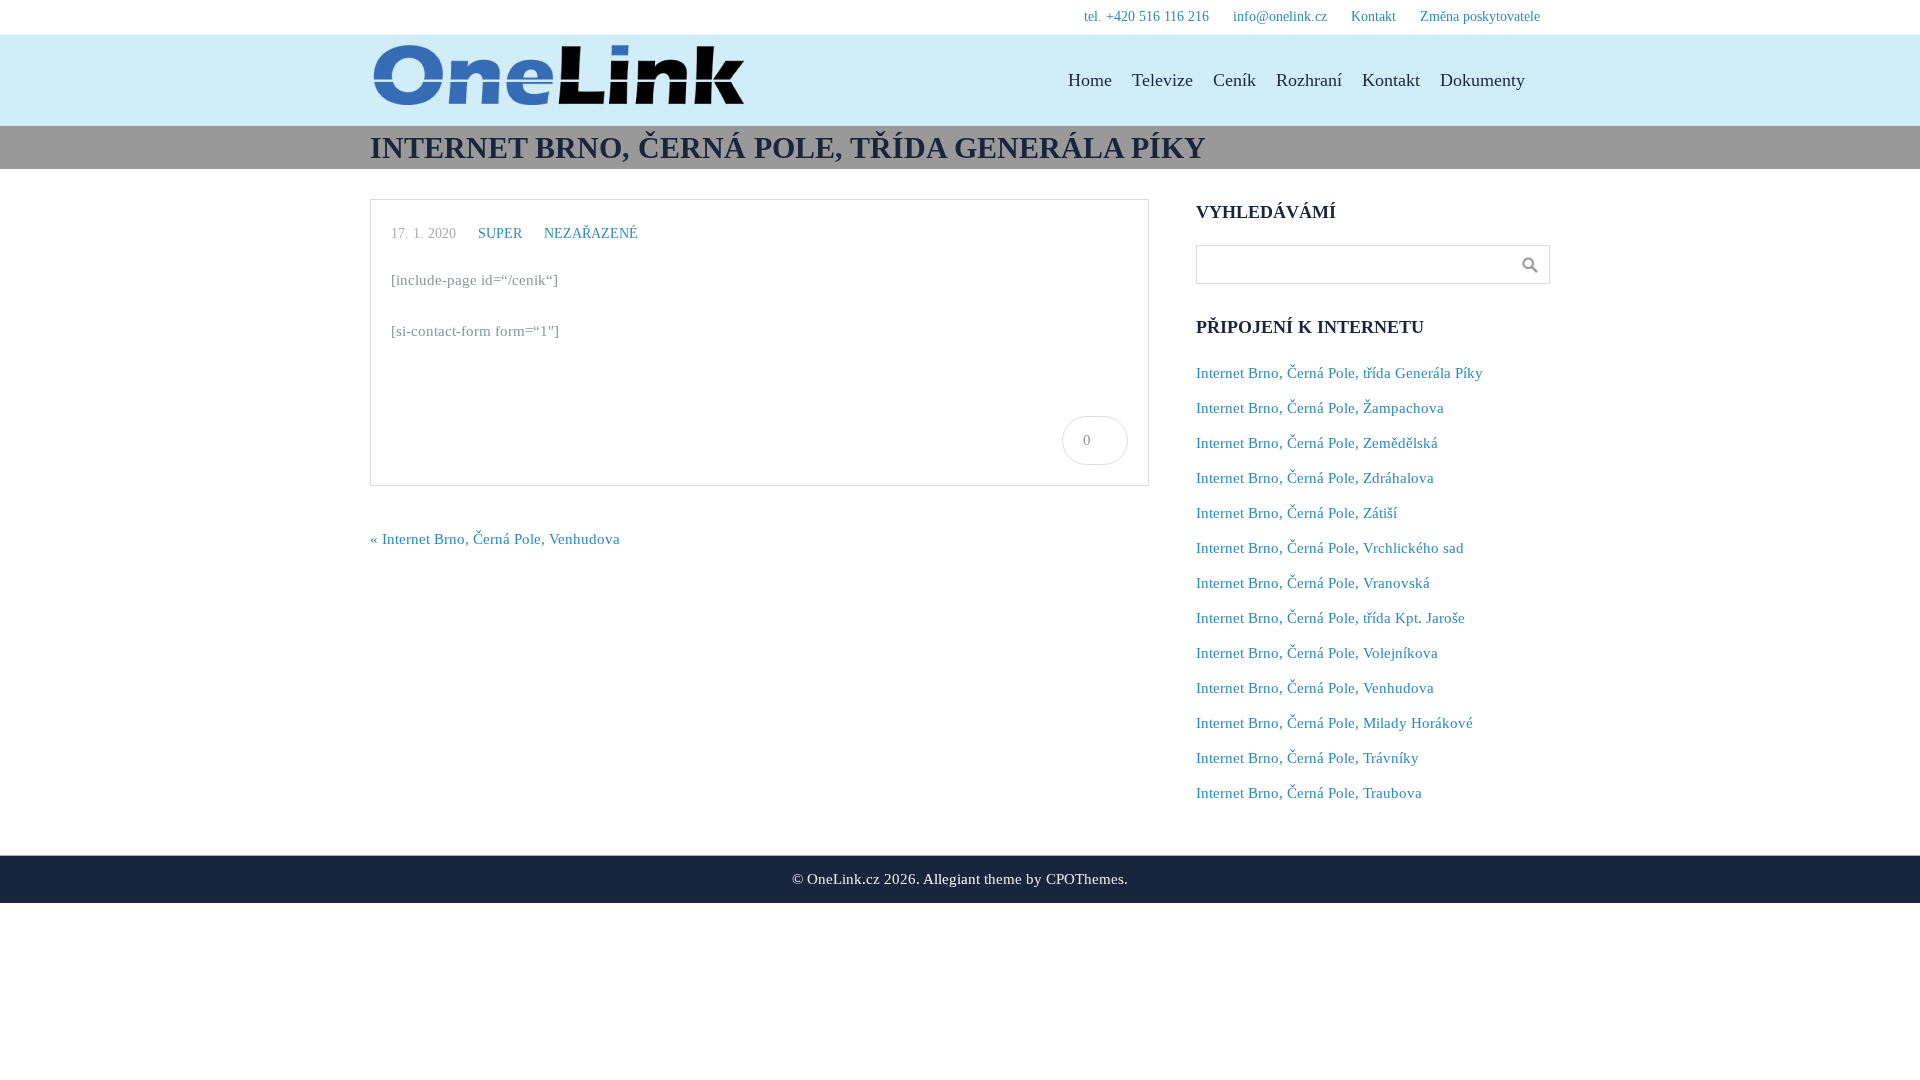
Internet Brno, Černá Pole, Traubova (1309, 793)
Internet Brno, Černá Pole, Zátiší (1296, 513)
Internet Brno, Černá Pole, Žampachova (1320, 408)
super (500, 233)
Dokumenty (1482, 80)
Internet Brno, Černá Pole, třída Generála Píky (1339, 373)
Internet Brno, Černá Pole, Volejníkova (1317, 653)
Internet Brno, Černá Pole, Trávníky (1307, 758)
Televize (1162, 80)
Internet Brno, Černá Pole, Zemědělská (1317, 443)
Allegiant (951, 879)
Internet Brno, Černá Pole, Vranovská (1313, 583)
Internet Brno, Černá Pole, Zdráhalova (1315, 478)
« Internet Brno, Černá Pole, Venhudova (495, 539)
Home (1090, 80)
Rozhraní (1309, 80)
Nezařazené (591, 233)
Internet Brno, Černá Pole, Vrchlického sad (1330, 548)
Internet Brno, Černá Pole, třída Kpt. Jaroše (1330, 618)
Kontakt (1391, 80)
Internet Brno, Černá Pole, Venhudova (1315, 688)
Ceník (1234, 80)
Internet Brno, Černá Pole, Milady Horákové (1334, 723)
